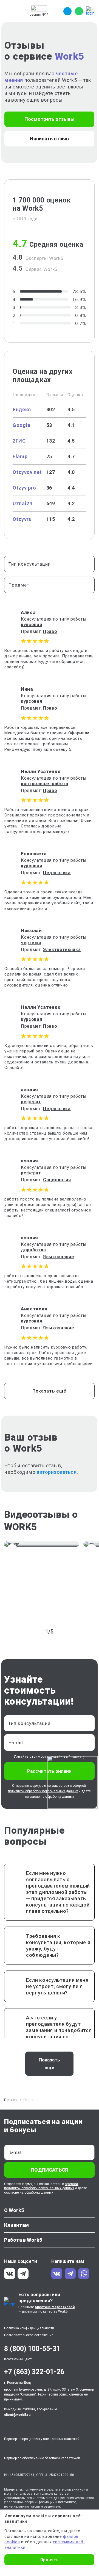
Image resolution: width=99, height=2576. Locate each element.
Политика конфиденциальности (29, 2328)
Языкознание (59, 1257)
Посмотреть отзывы (49, 119)
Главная (11, 2100)
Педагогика (57, 873)
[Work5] (39, 9)
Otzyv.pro (24, 488)
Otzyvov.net (27, 472)
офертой (71, 2184)
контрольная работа (45, 784)
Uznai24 (22, 503)
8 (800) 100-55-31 (32, 2349)
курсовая (31, 625)
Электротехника (62, 950)
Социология (57, 1180)
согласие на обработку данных (29, 2192)
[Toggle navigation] (9, 11)
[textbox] (47, 564)
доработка (33, 1250)
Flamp (20, 456)
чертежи (31, 943)
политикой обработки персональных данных (43, 1791)
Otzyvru (22, 519)
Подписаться (49, 2170)
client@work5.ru (17, 2415)
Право (50, 631)
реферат (31, 1102)
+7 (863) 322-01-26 (34, 2372)
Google (22, 425)
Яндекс (22, 409)
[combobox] (49, 564)
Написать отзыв (49, 139)
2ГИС (19, 441)
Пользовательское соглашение (29, 2335)
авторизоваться (57, 1472)
